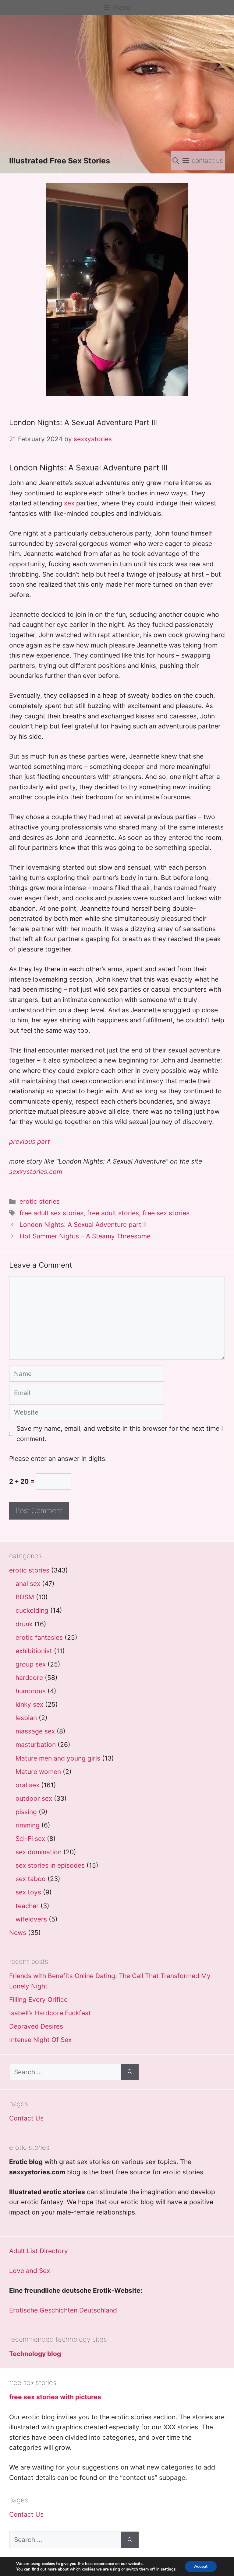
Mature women (38, 1772)
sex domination (39, 1852)
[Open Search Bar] (176, 161)
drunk (24, 1624)
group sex (31, 1664)
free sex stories (166, 1213)
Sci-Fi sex (30, 1839)
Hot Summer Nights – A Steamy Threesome (85, 1236)
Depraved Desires (36, 2026)
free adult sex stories (51, 1213)
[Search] (130, 2072)
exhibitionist (34, 1651)
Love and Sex (30, 2271)
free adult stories (113, 1213)
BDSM (25, 1597)
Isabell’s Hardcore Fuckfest (50, 2013)
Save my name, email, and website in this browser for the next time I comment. (120, 1434)
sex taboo (31, 1879)
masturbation (36, 1745)
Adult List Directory (39, 2251)
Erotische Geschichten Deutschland (63, 2310)
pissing (26, 1812)
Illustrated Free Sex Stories (60, 161)
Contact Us (26, 2118)
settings (168, 2569)
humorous (31, 1691)
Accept (201, 2566)
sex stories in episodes (50, 1865)
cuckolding (32, 1610)
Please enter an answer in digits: (58, 1459)
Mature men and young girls (58, 1758)
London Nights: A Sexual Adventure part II (83, 1225)
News (18, 1933)
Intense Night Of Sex (40, 2040)
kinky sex (29, 1704)
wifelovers (31, 1919)
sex (69, 503)
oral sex (27, 1785)
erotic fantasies (39, 1637)
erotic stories (40, 1201)
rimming (28, 1825)
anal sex (28, 1584)
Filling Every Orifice (38, 2000)
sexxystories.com (36, 1172)
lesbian (26, 1718)
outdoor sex (34, 1798)
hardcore (29, 1678)
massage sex (35, 1731)
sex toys (28, 1892)
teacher (27, 1906)
